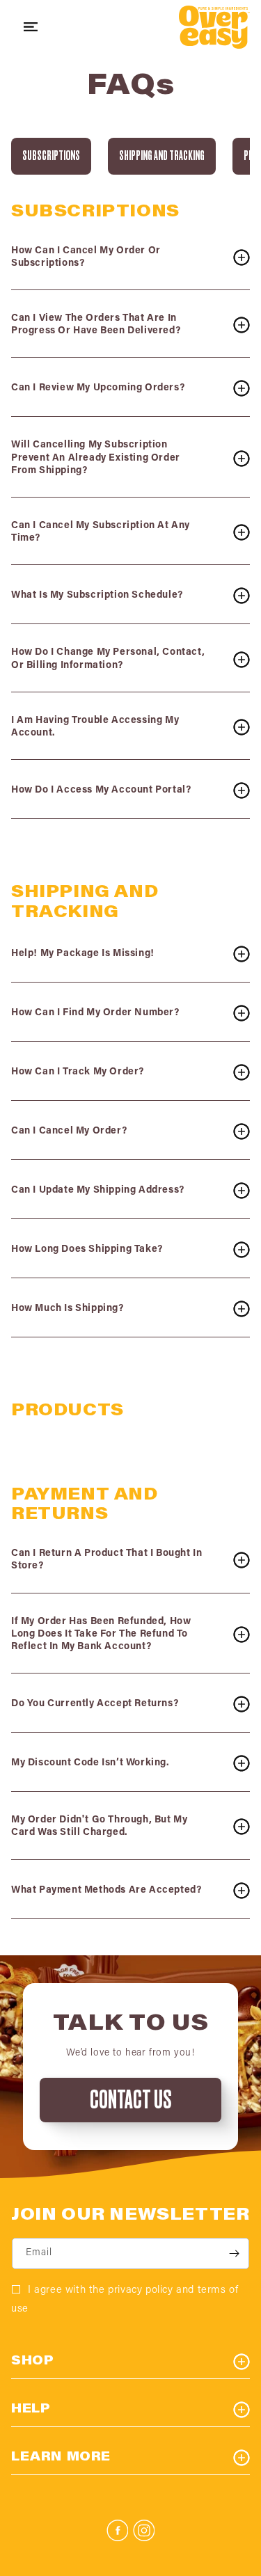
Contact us (130, 2100)
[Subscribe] (234, 2253)
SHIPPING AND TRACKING (162, 156)
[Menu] (31, 27)
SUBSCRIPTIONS (51, 156)
